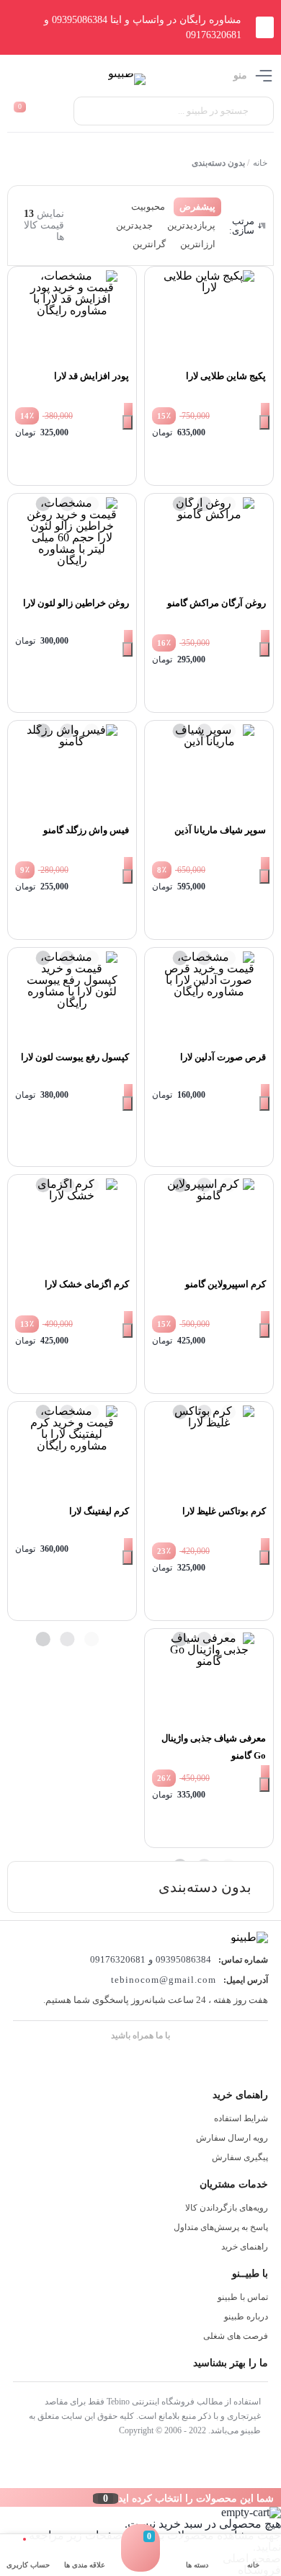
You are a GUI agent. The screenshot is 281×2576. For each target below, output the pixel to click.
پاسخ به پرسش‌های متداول (221, 2227)
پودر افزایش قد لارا (92, 376)
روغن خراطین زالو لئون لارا (76, 603)
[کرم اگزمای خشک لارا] (72, 1224)
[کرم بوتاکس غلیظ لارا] (209, 1451)
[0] (140, 2562)
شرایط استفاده (241, 2118)
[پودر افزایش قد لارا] (72, 316)
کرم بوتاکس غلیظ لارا (224, 1511)
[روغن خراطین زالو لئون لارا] (72, 543)
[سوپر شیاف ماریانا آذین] (209, 770)
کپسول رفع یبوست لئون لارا (75, 1057)
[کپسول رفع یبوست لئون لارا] (72, 997)
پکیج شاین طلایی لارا (226, 376)
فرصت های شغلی (236, 2336)
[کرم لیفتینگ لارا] (72, 1451)
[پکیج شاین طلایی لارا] (209, 316)
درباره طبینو (246, 2317)
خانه (259, 163)
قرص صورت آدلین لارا (223, 1057)
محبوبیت (148, 206)
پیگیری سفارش (240, 2157)
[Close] (4, 2497)
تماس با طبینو (243, 2297)
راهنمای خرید (245, 2247)
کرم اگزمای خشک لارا (87, 1284)
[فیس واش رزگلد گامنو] (72, 770)
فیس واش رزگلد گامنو (86, 830)
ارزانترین (198, 244)
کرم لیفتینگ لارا (99, 1511)
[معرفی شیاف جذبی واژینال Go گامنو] (209, 1678)
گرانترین (149, 244)
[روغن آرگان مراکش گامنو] (209, 543)
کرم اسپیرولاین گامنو (226, 1284)
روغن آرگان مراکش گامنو (217, 603)
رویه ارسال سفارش (232, 2138)
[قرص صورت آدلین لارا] (209, 997)
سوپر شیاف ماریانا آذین (220, 830)
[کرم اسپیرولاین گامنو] (209, 1224)
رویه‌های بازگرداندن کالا (227, 2208)
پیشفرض (197, 206)
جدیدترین (134, 225)
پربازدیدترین (191, 225)
